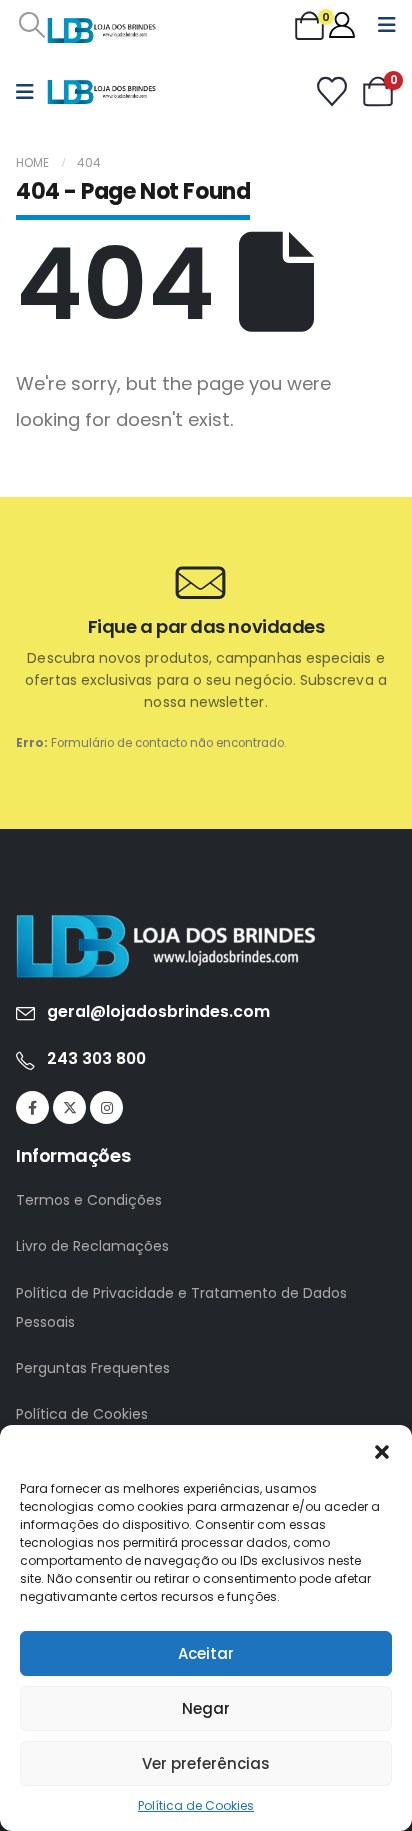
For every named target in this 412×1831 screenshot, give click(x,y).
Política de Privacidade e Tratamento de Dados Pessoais (181, 1307)
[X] (69, 1107)
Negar (206, 1708)
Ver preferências (206, 1763)
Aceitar (206, 1653)
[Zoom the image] (166, 924)
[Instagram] (106, 1107)
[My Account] (342, 25)
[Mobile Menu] (387, 25)
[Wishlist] (332, 92)
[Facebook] (32, 1107)
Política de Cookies (196, 1805)
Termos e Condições (89, 1200)
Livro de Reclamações (92, 1246)
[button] (382, 1450)
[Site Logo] (102, 30)
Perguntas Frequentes (93, 1368)
